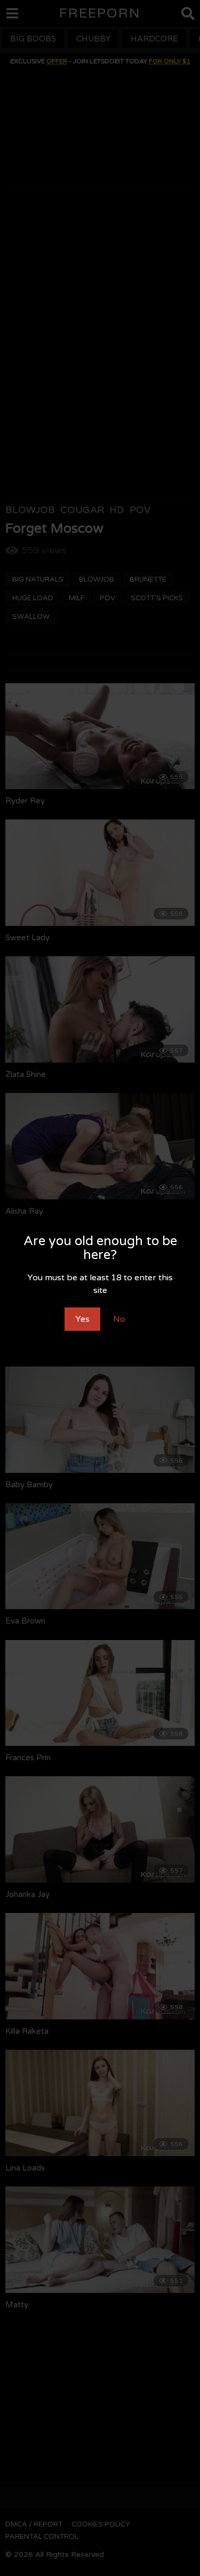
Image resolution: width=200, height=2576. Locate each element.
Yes (82, 1319)
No (119, 1319)
